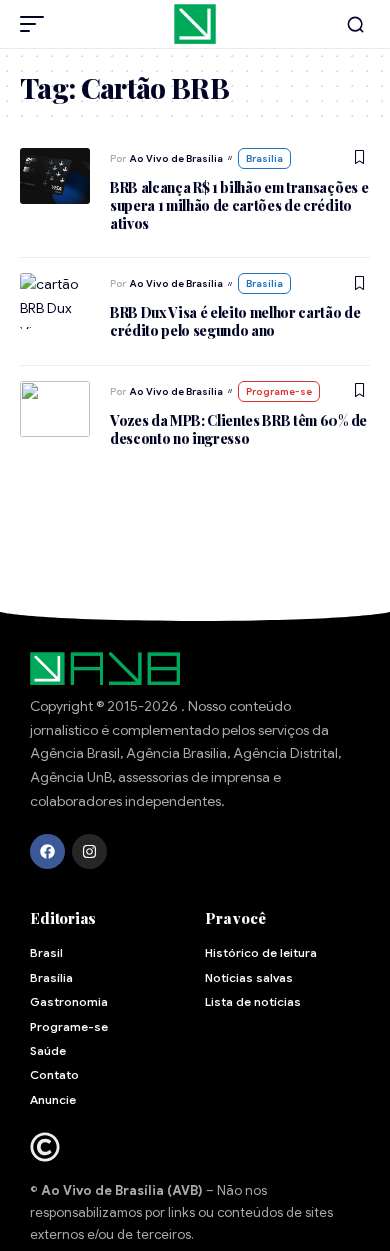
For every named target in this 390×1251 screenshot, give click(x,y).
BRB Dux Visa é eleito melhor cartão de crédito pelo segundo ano (235, 321)
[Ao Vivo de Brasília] (195, 24)
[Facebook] (47, 851)
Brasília (264, 158)
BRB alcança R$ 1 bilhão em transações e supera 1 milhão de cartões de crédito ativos (239, 205)
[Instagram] (89, 851)
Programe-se (279, 391)
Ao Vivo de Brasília (176, 158)
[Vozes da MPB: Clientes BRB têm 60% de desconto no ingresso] (55, 409)
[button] (37, 24)
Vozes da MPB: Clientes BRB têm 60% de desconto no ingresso (238, 429)
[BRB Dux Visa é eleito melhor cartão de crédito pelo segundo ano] (55, 301)
